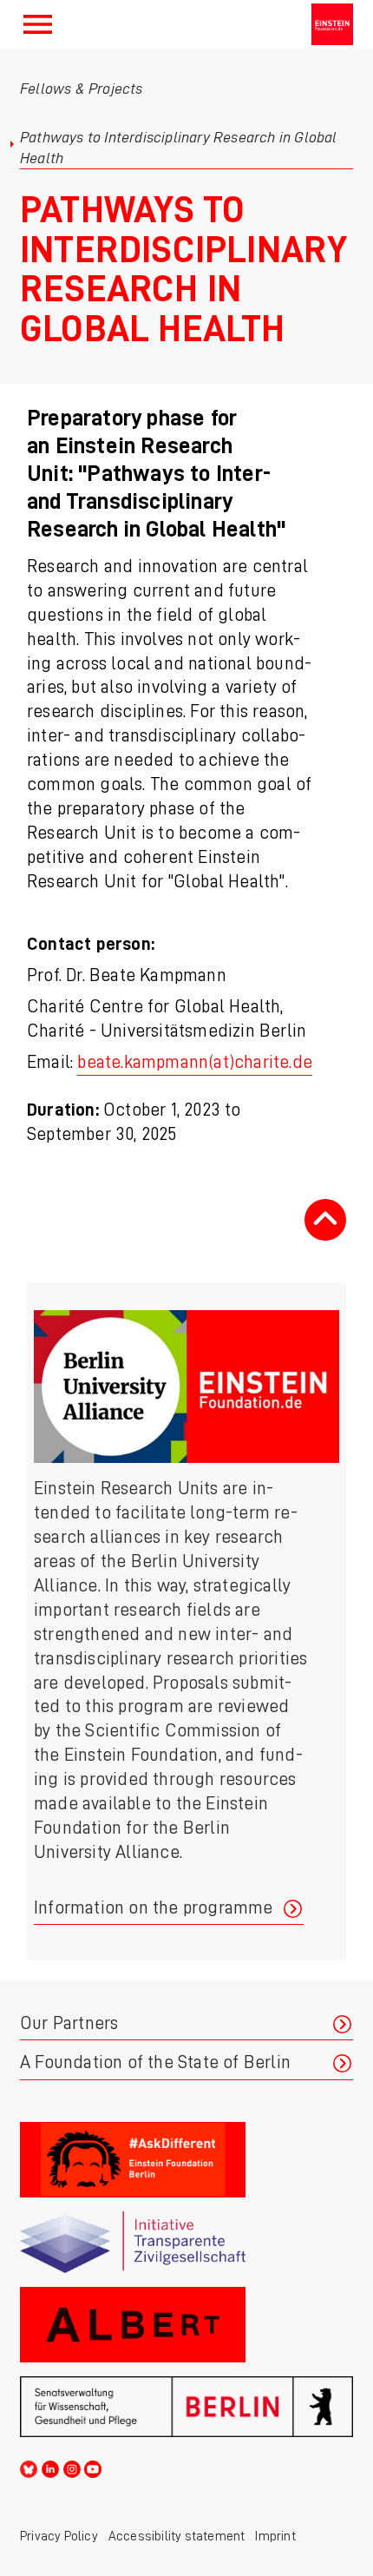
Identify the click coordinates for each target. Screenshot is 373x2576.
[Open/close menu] (38, 24)
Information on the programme (154, 1908)
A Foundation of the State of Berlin (155, 2062)
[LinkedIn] (50, 2467)
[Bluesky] (29, 2467)
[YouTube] (93, 2467)
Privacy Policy (59, 2536)
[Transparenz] (186, 2242)
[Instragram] (72, 2467)
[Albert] (186, 2325)
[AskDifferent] (186, 2160)
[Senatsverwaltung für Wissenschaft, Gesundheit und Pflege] (186, 2407)
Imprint (275, 2536)
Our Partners (69, 2023)
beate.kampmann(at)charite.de (195, 1062)
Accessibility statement (177, 2536)
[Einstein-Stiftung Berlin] (332, 24)
